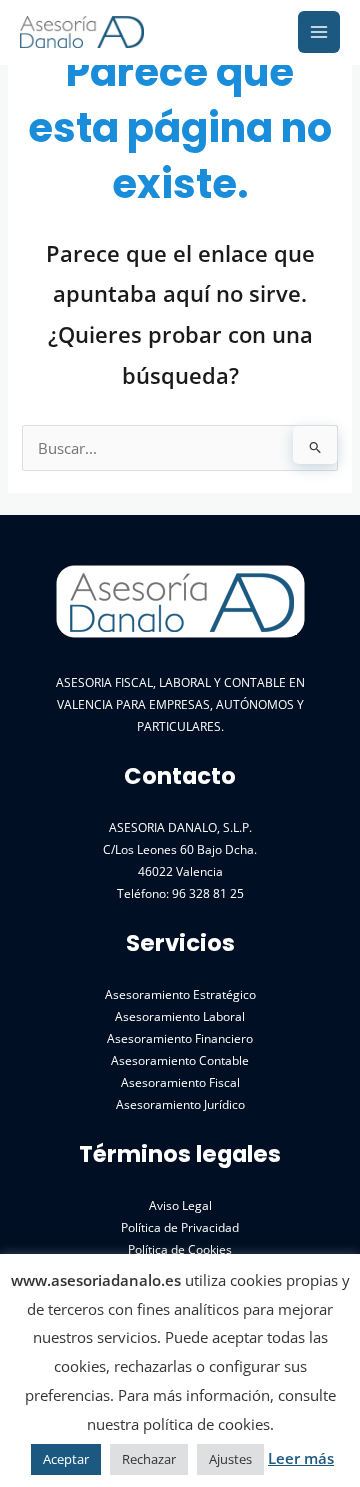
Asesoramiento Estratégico (180, 994)
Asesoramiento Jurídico (180, 1104)
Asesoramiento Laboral (180, 1016)
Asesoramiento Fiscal (180, 1082)
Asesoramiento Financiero (180, 1038)
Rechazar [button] (149, 1459)
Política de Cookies (180, 1249)
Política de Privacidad (180, 1227)
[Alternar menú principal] (319, 32)
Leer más (301, 1458)
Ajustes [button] (230, 1459)
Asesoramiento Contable (180, 1060)
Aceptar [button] (66, 1459)
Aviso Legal (180, 1205)
